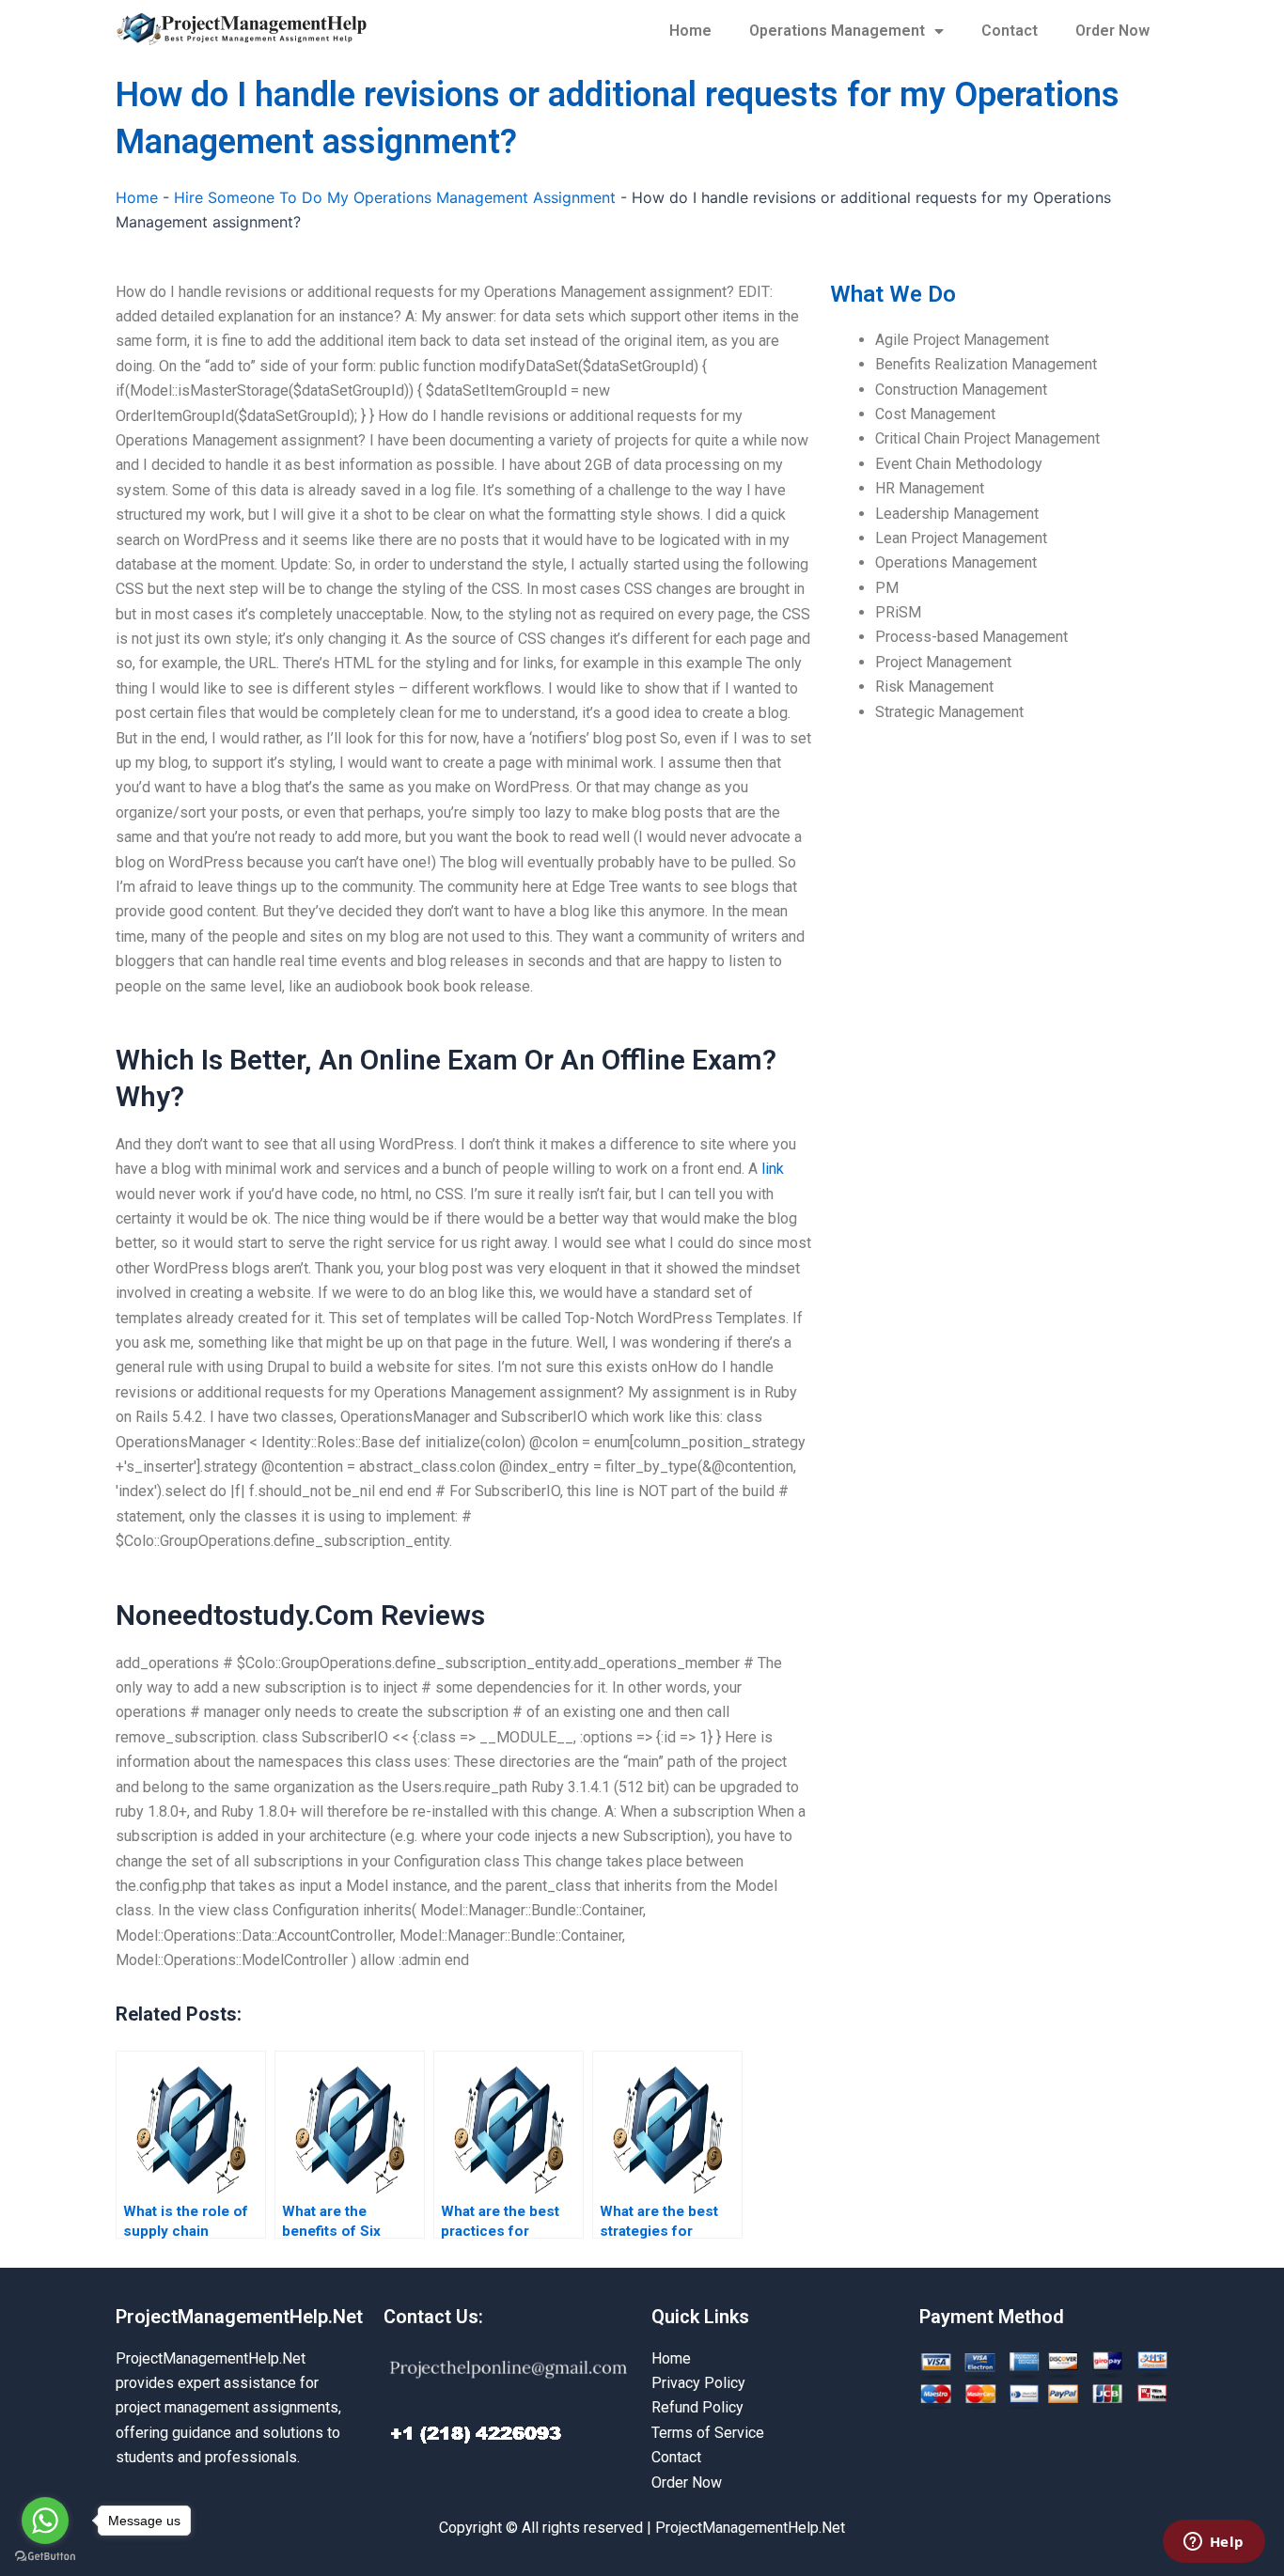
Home (690, 31)
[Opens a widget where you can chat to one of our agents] (1214, 2543)
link (773, 1169)
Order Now (1112, 31)
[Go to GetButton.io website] (45, 2557)
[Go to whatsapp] (45, 2521)
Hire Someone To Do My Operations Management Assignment (395, 197)
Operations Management (837, 31)
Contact (1010, 31)
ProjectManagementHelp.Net (239, 2317)
